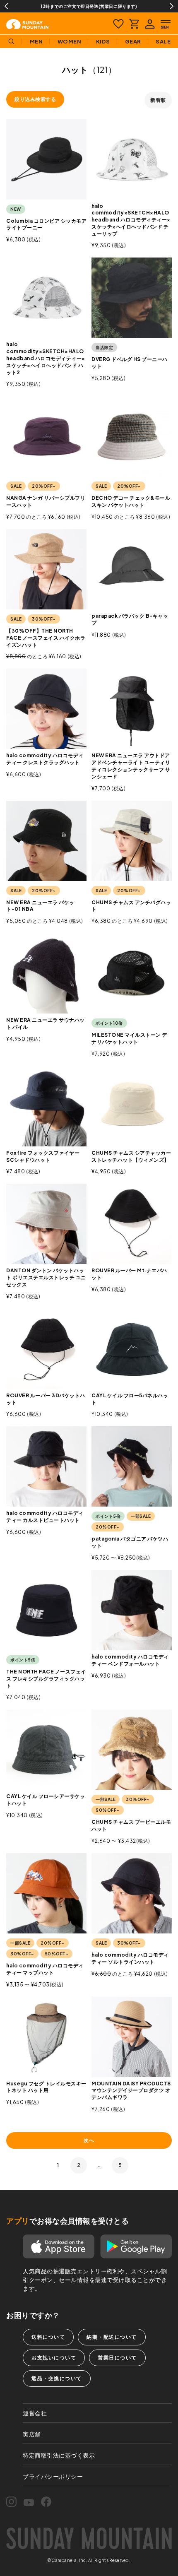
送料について (48, 2337)
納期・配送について (112, 2337)
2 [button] (79, 2165)
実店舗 (32, 2434)
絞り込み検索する (35, 99)
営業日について (117, 2358)
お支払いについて (54, 2358)
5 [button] (120, 2165)
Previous (6, 6)
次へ (89, 2140)
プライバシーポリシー (53, 2476)
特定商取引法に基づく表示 (59, 2455)
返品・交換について (57, 2378)
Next (172, 6)
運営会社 (35, 2413)
